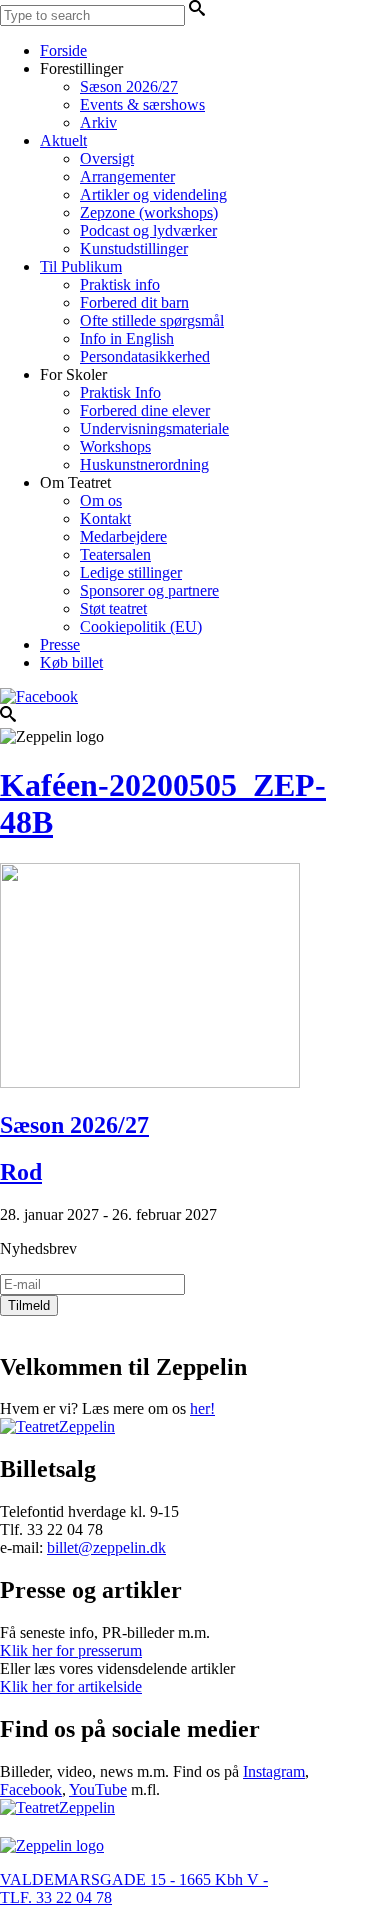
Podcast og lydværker (148, 230)
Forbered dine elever (145, 410)
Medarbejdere (123, 536)
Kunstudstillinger (134, 248)
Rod (21, 1172)
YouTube (98, 1789)
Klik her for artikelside (71, 1686)
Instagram (274, 1771)
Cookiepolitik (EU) (141, 626)
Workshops (115, 446)
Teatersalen (115, 554)
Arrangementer (127, 176)
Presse (60, 644)
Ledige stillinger (131, 572)
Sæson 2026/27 (129, 86)
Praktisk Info (120, 392)
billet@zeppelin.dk (106, 1547)
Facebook (31, 1789)
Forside (63, 50)
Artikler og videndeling (153, 194)
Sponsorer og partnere (149, 590)
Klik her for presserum (71, 1650)
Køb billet (71, 662)
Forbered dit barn (134, 302)
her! (202, 1408)
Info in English (127, 338)
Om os (101, 500)
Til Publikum (81, 266)
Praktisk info (120, 284)
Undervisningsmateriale (154, 428)
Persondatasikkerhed (145, 356)
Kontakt (105, 518)
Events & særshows (142, 104)
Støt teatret (113, 608)
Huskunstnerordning (144, 464)
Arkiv (98, 122)
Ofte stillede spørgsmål (152, 320)
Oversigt (107, 158)
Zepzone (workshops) (149, 212)
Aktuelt (63, 140)
